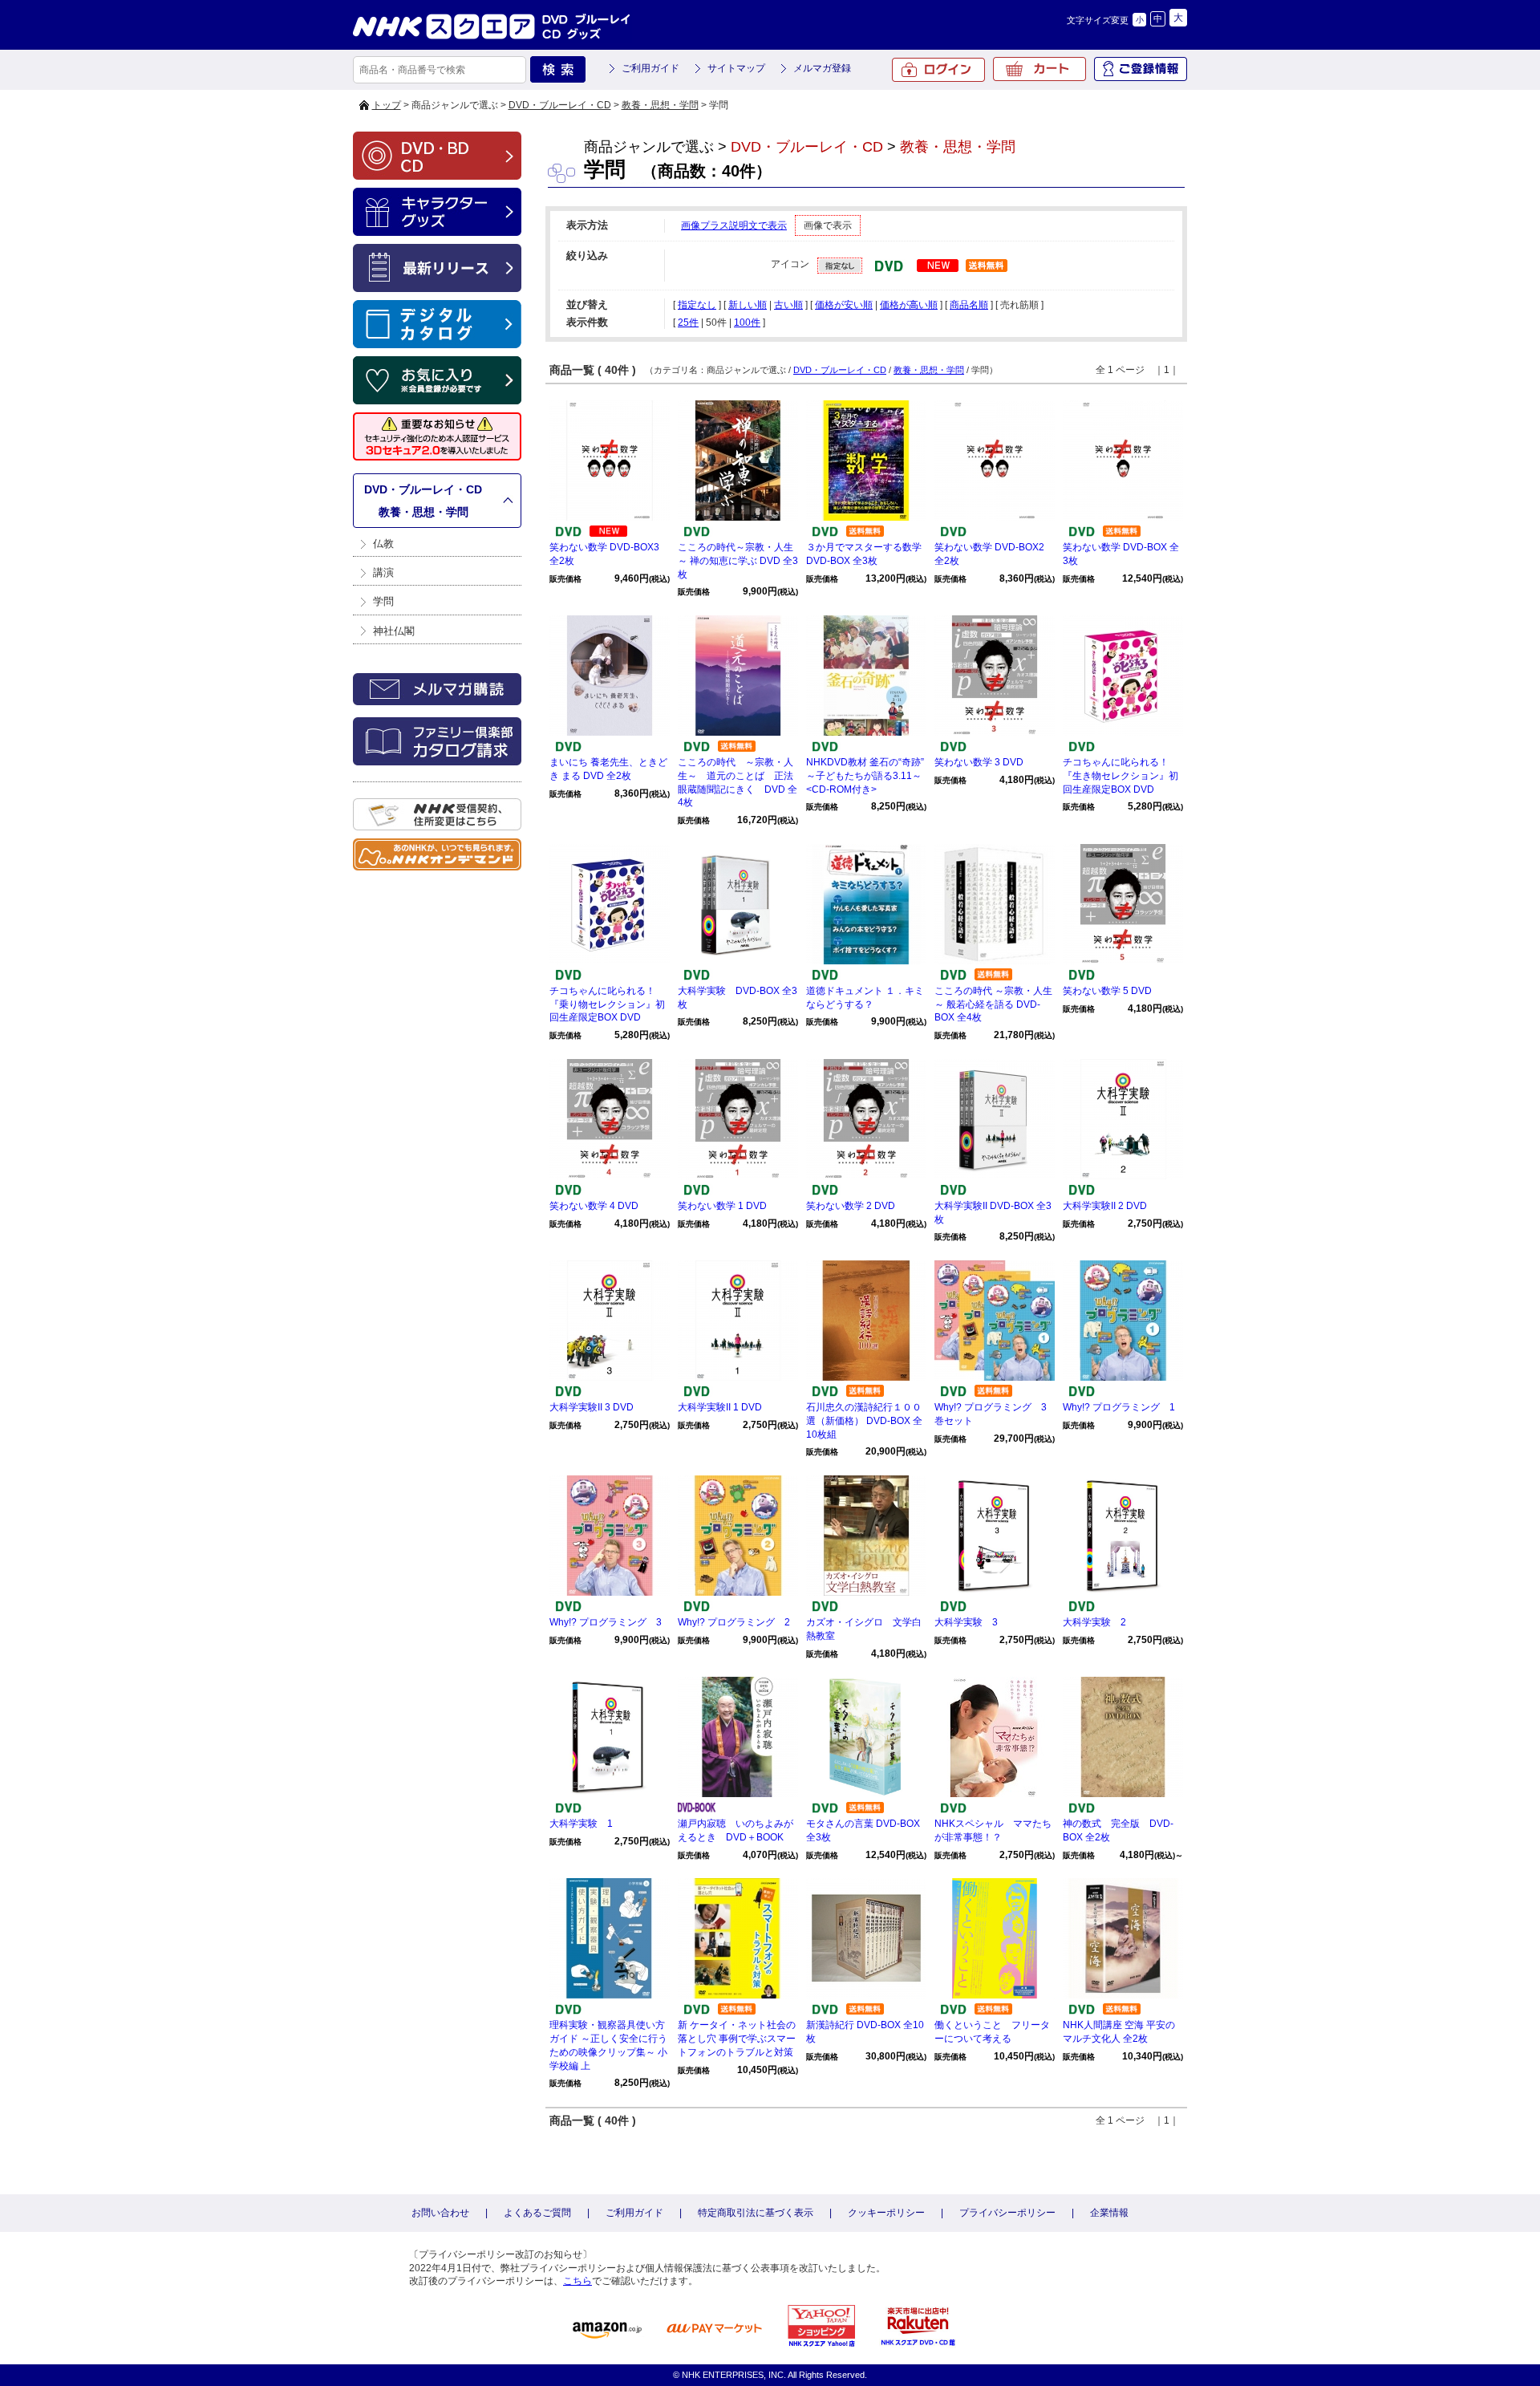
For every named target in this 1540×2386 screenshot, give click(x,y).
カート (1039, 69)
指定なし (697, 305)
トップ (387, 105)
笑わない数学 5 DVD (1107, 991)
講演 (383, 572)
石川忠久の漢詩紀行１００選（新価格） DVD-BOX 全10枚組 (864, 1421)
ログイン (938, 70)
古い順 (788, 305)
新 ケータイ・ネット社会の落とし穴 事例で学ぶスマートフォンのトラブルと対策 (737, 2039)
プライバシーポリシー (1007, 2213)
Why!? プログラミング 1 (1119, 1407)
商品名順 (969, 305)
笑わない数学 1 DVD (722, 1206)
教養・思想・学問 (660, 105)
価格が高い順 (909, 305)
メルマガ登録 (822, 68)
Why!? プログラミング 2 (734, 1622)
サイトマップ (736, 68)
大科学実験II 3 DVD (592, 1407)
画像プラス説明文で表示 (734, 225)
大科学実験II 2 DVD (1105, 1206)
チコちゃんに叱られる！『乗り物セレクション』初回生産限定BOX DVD (607, 1004)
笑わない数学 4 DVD (594, 1206)
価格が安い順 (844, 305)
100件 (747, 323)
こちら (577, 2281)
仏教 (383, 544)
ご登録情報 (1141, 69)
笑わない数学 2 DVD (851, 1206)
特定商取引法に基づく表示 (756, 2213)
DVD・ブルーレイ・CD (560, 105)
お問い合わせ (440, 2213)
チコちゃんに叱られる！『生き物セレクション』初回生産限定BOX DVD (1121, 776)
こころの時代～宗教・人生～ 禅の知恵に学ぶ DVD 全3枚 (738, 561)
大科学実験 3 (966, 1622)
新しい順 (748, 305)
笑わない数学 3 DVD (979, 762)
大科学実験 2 (1094, 1622)
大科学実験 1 (581, 1824)
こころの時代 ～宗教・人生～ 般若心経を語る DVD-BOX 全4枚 (993, 1004)
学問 (383, 601)
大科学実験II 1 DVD (720, 1407)
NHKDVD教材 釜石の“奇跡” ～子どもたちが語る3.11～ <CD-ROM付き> (865, 776)
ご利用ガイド (650, 68)
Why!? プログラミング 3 (606, 1622)
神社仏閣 (394, 631)
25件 (688, 323)
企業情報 (1109, 2213)
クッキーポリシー (886, 2213)
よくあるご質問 (537, 2213)
